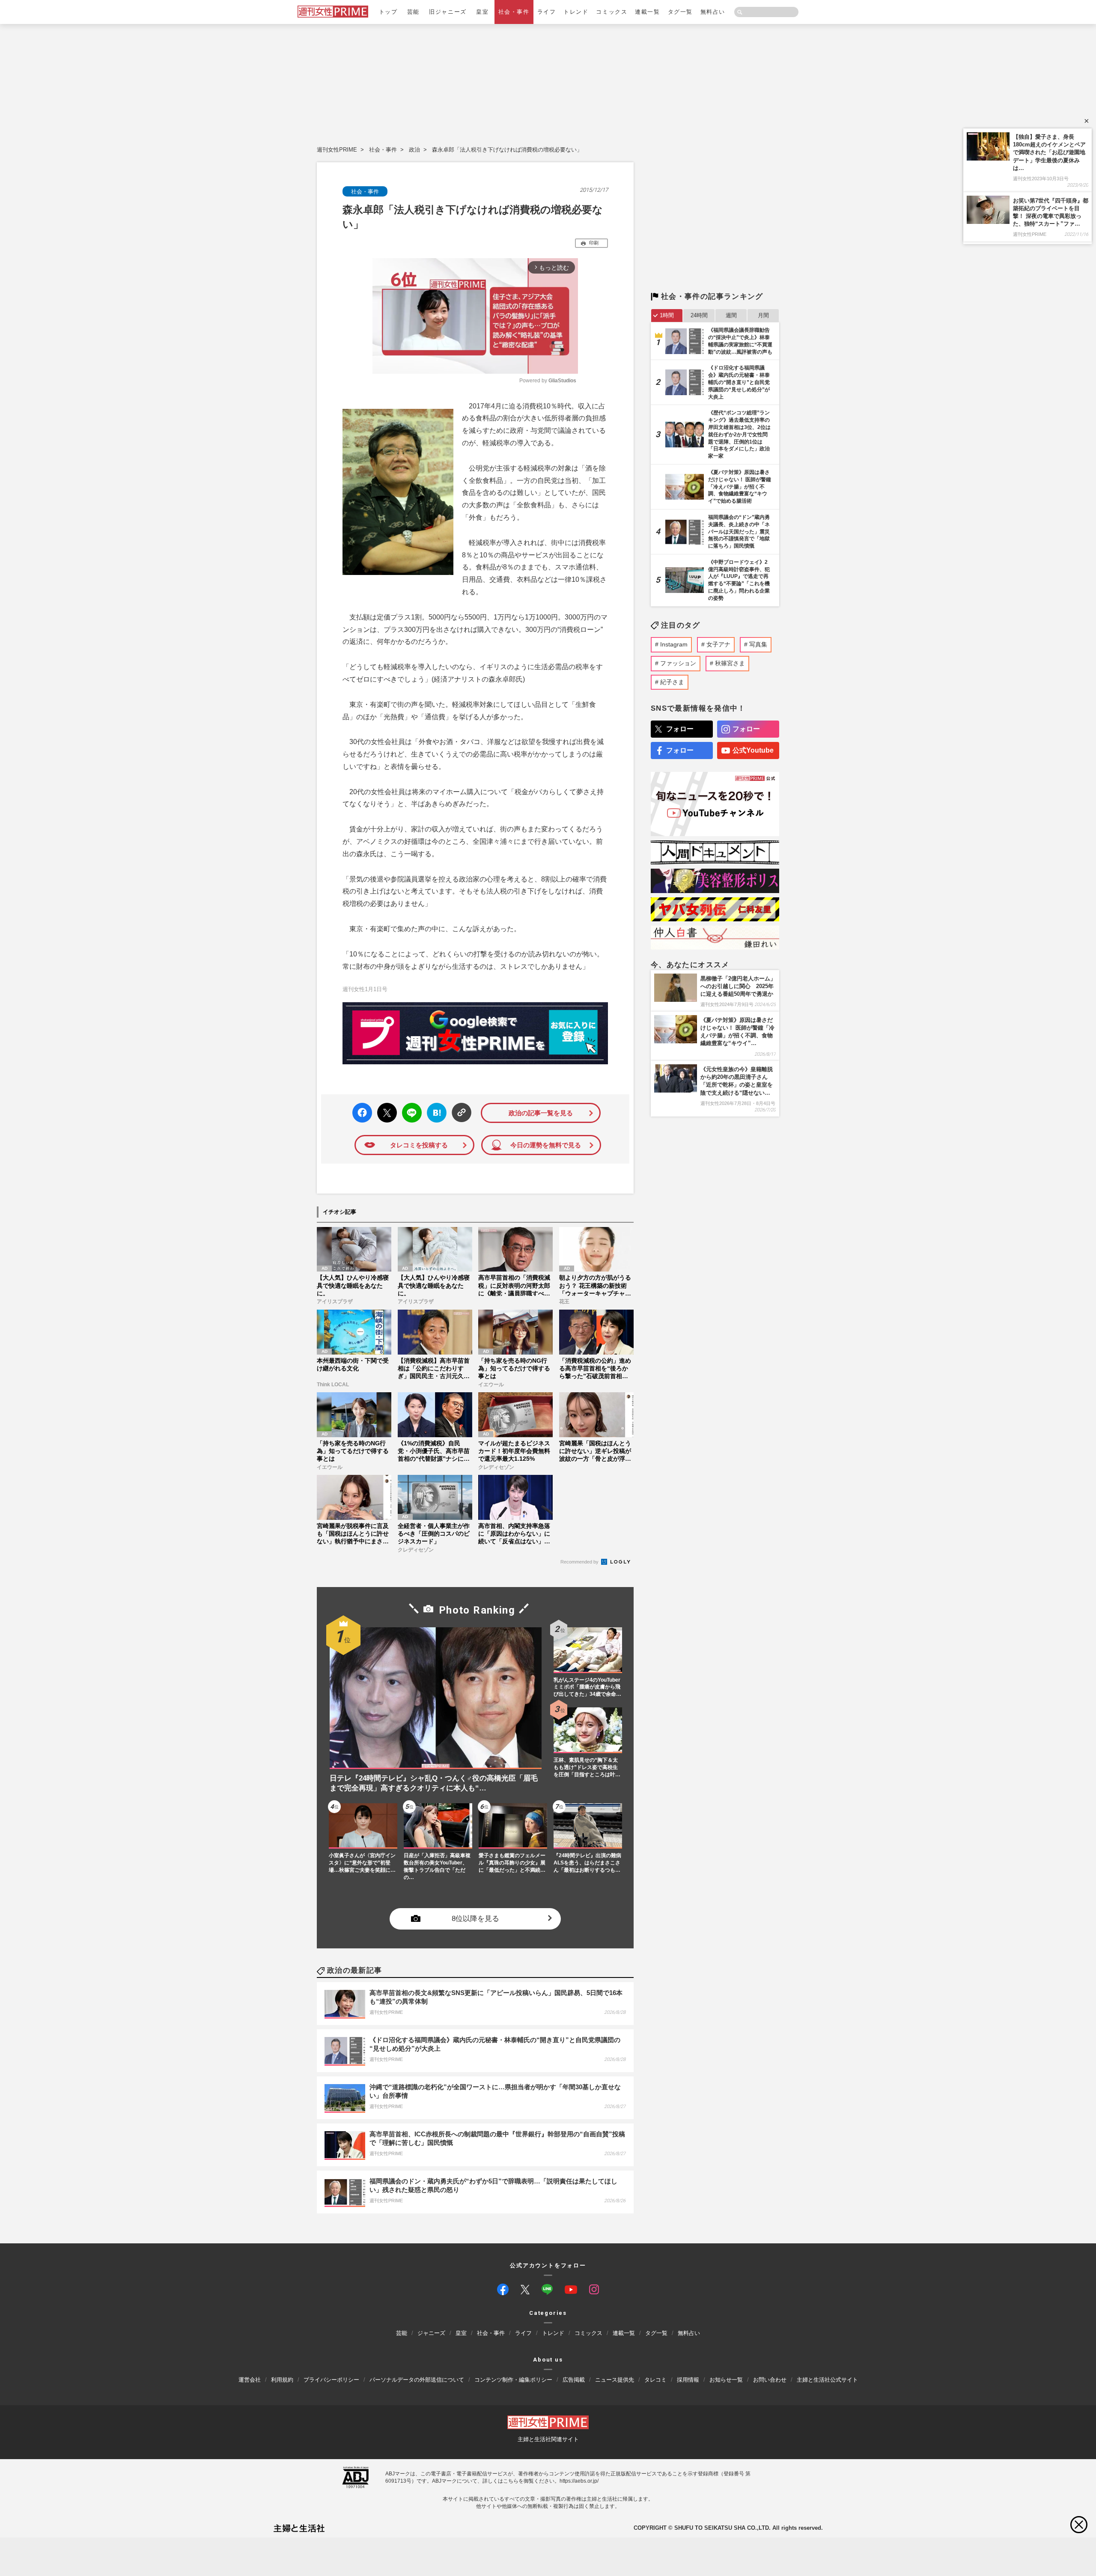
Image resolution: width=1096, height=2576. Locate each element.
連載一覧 (647, 12)
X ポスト (386, 1110)
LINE (408, 1106)
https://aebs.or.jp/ (579, 2481)
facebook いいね (362, 1113)
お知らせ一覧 (726, 2380)
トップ (388, 12)
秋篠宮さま (730, 663)
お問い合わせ (770, 2380)
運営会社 (250, 2380)
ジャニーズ (431, 2333)
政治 (414, 150)
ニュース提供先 (615, 2380)
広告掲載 (574, 2380)
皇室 (482, 12)
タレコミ (655, 2380)
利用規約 (282, 2380)
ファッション (678, 663)
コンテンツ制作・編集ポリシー (513, 2380)
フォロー (680, 729)
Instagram (674, 644)
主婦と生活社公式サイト (827, 2380)
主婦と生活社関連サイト (548, 2439)
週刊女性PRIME (337, 150)
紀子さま (672, 682)
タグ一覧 (680, 12)
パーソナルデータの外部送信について (417, 2380)
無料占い (713, 12)
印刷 (594, 243)
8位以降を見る (475, 1919)
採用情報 (688, 2380)
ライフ (547, 12)
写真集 (758, 644)
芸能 (413, 12)
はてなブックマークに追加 (435, 1113)
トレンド (576, 12)
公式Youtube (753, 750)
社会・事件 (514, 12)
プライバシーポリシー (331, 2380)
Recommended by (580, 1562)
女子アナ (718, 644)
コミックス (612, 12)
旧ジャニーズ (448, 12)
